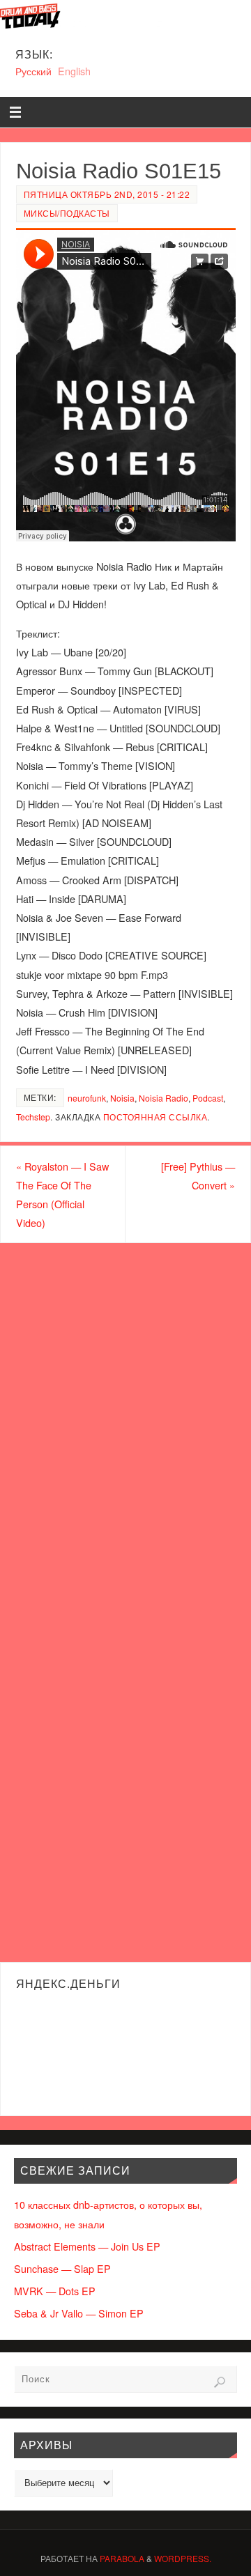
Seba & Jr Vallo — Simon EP (79, 2313)
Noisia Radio (163, 1098)
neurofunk (87, 1098)
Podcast (208, 1098)
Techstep (33, 1117)
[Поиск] (220, 2382)
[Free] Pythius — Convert (198, 1175)
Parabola (122, 2558)
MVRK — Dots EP (55, 2291)
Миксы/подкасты (67, 213)
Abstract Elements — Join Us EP (87, 2246)
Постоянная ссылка (155, 1117)
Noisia (122, 1098)
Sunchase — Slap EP (62, 2268)
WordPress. (183, 2558)
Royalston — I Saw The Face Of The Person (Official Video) (62, 1195)
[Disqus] (125, 1421)
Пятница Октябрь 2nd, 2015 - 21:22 (107, 194)
